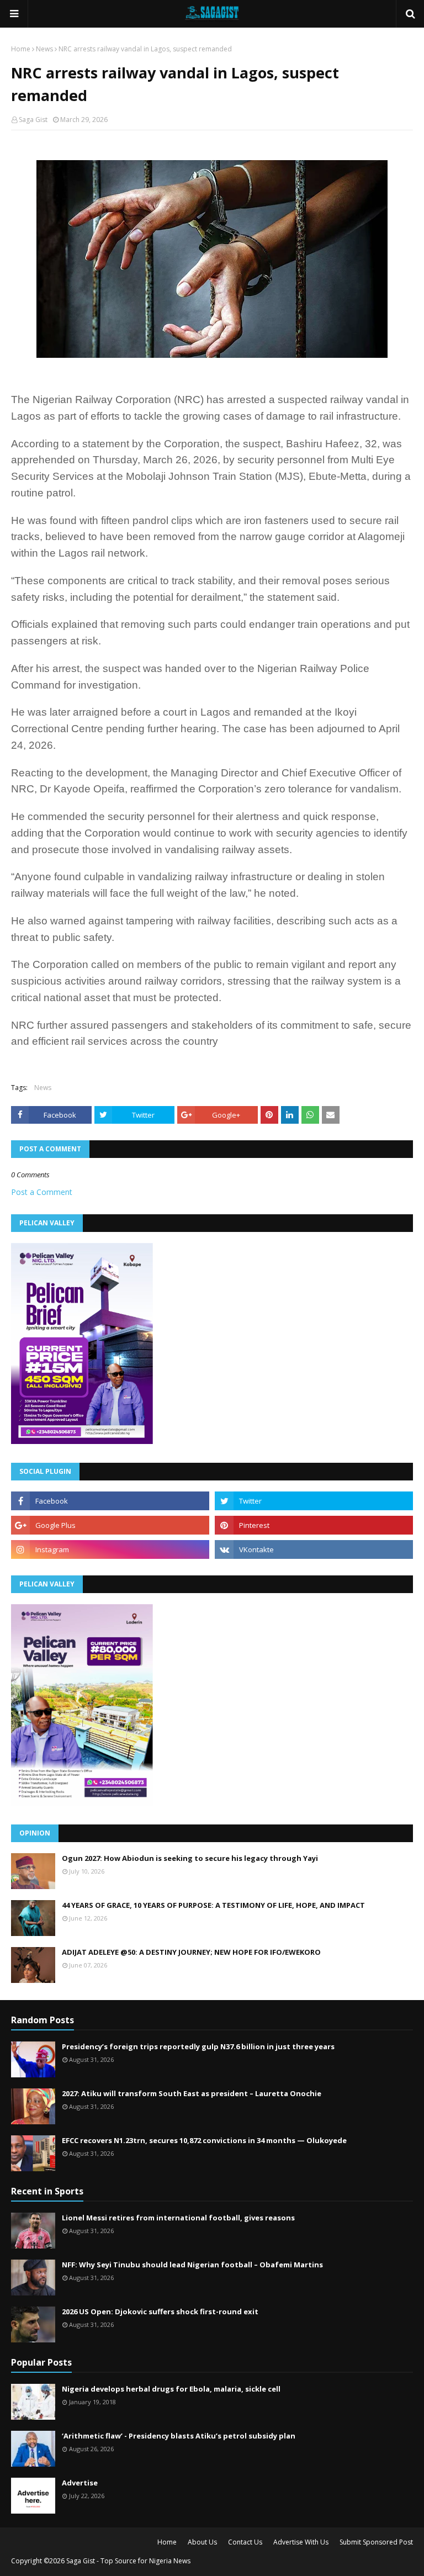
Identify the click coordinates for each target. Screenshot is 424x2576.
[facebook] (110, 1501)
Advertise (80, 2483)
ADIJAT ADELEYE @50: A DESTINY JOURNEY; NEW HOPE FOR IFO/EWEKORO (191, 1952)
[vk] (314, 1549)
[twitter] (314, 1501)
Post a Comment (42, 1192)
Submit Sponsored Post (376, 2542)
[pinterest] (314, 1525)
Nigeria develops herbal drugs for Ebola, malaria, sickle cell (171, 2389)
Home (21, 49)
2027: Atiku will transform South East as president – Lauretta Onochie (192, 2093)
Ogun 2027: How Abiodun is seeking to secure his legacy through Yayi (190, 1858)
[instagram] (110, 1549)
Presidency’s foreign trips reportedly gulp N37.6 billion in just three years (198, 2046)
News (44, 49)
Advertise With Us (301, 2542)
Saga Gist (33, 120)
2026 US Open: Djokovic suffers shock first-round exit (160, 2311)
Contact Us (245, 2542)
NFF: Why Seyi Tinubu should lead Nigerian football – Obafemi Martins (192, 2265)
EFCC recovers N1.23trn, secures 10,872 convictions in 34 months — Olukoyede (204, 2140)
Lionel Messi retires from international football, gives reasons (178, 2218)
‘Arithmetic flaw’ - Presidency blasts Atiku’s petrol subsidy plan (179, 2436)
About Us (202, 2542)
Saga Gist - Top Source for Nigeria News (128, 2561)
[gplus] (110, 1525)
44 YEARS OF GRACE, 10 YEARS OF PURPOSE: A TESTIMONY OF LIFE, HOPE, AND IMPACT (213, 1905)
